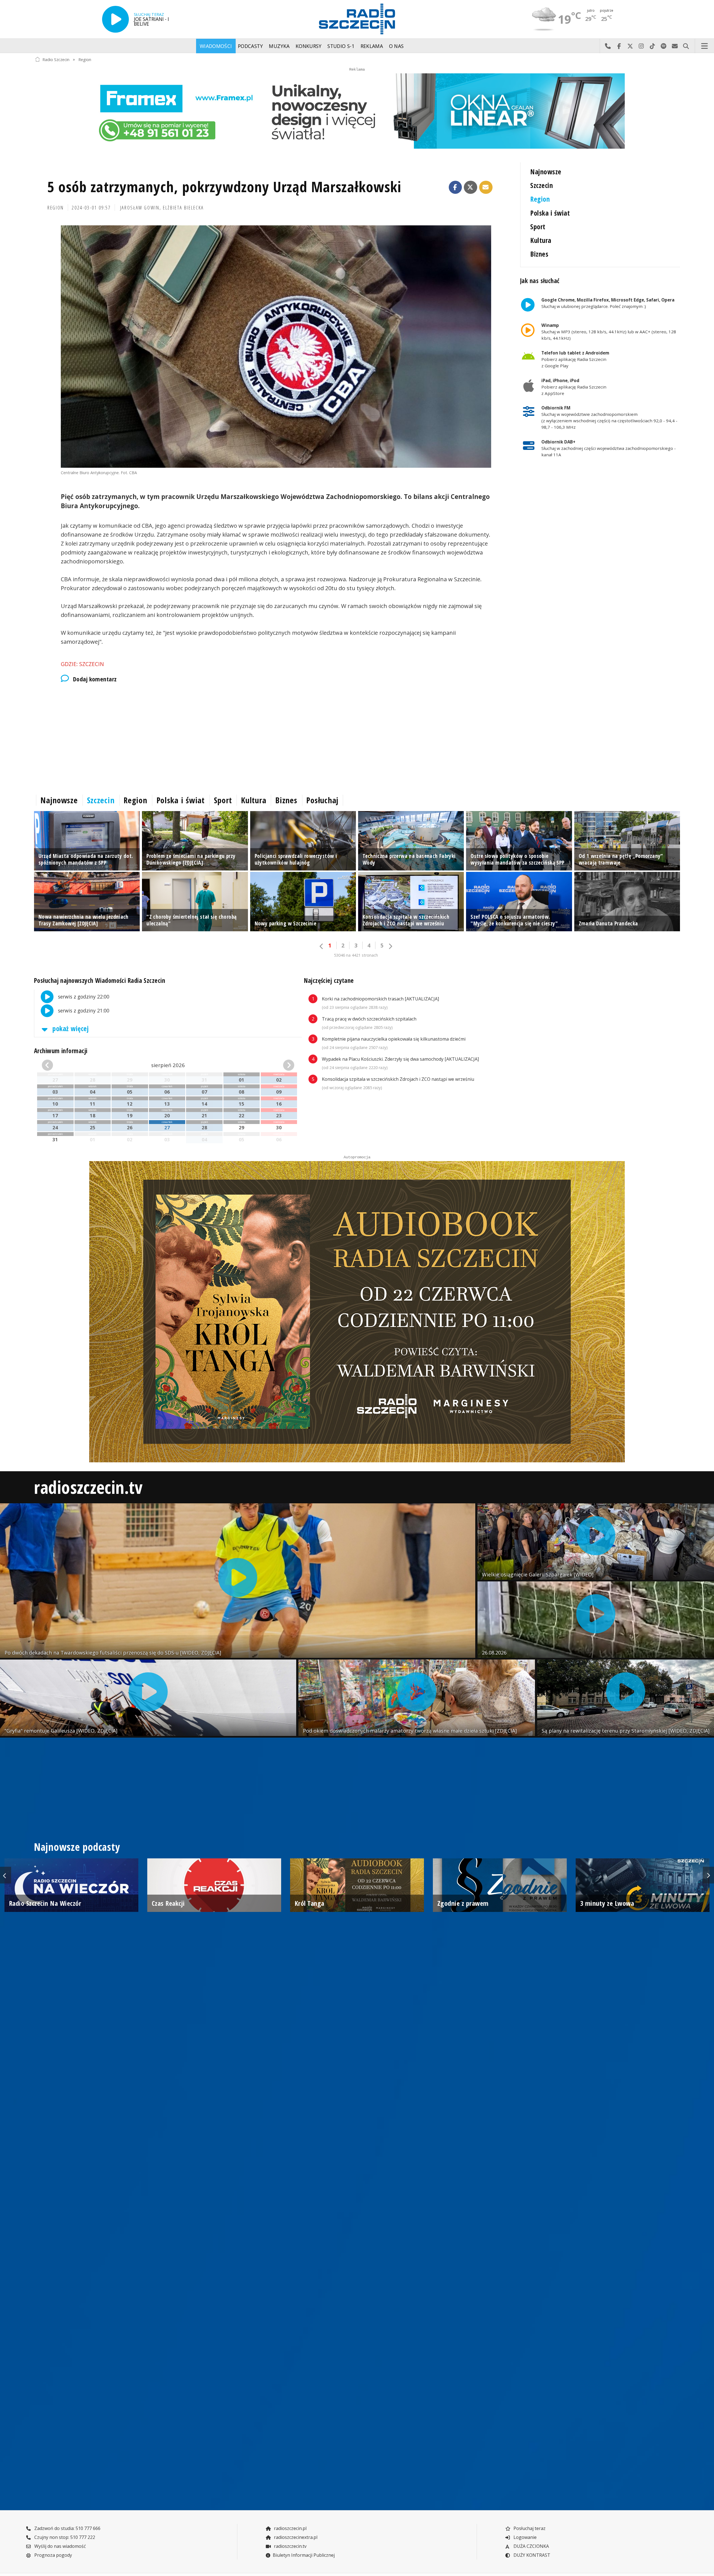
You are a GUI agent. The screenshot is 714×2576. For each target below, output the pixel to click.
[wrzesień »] (274, 1065)
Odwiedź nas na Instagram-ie (641, 46)
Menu (705, 46)
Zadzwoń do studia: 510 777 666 (67, 2528)
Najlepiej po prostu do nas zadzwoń (608, 46)
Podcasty (250, 46)
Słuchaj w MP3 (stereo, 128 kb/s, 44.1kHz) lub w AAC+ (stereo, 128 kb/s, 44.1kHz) (609, 332)
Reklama (372, 46)
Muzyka (279, 46)
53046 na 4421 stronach (356, 955)
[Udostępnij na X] (471, 187)
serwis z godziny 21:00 (83, 1010)
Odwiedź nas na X (630, 46)
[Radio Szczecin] (357, 19)
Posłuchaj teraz (529, 2528)
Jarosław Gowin (140, 208)
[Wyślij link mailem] (486, 187)
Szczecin (541, 185)
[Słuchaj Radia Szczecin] (115, 19)
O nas (396, 46)
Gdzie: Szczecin (82, 664)
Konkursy (309, 46)
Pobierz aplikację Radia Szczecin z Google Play (575, 359)
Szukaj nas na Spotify (664, 46)
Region (85, 59)
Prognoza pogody (53, 2555)
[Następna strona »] (390, 946)
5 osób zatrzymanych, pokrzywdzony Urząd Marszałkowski (224, 186)
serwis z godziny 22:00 (83, 997)
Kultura (541, 240)
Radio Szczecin (56, 59)
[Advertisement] (201, 737)
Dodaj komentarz (95, 679)
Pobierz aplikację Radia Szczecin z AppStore (574, 387)
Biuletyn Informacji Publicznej (304, 2555)
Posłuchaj (322, 800)
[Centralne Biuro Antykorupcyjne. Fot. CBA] (276, 347)
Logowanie (524, 2537)
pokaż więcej (70, 1028)
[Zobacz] (357, 111)
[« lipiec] (62, 1065)
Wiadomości (216, 46)
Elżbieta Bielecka (183, 208)
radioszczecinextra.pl (295, 2537)
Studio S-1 (341, 46)
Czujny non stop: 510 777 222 (64, 2537)
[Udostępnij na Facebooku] (455, 187)
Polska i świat (550, 213)
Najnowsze (546, 172)
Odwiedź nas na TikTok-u (652, 46)
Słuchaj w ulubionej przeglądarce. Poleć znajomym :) (608, 303)
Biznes (539, 254)
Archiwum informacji (61, 1051)
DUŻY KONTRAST (531, 2555)
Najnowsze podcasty (77, 1847)
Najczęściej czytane (329, 981)
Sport (538, 227)
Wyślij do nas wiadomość (675, 46)
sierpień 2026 (168, 1065)
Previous (6, 1875)
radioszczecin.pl (290, 2528)
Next (708, 1875)
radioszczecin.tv (88, 1487)
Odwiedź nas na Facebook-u (619, 46)
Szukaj (686, 46)
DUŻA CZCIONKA (531, 2546)
